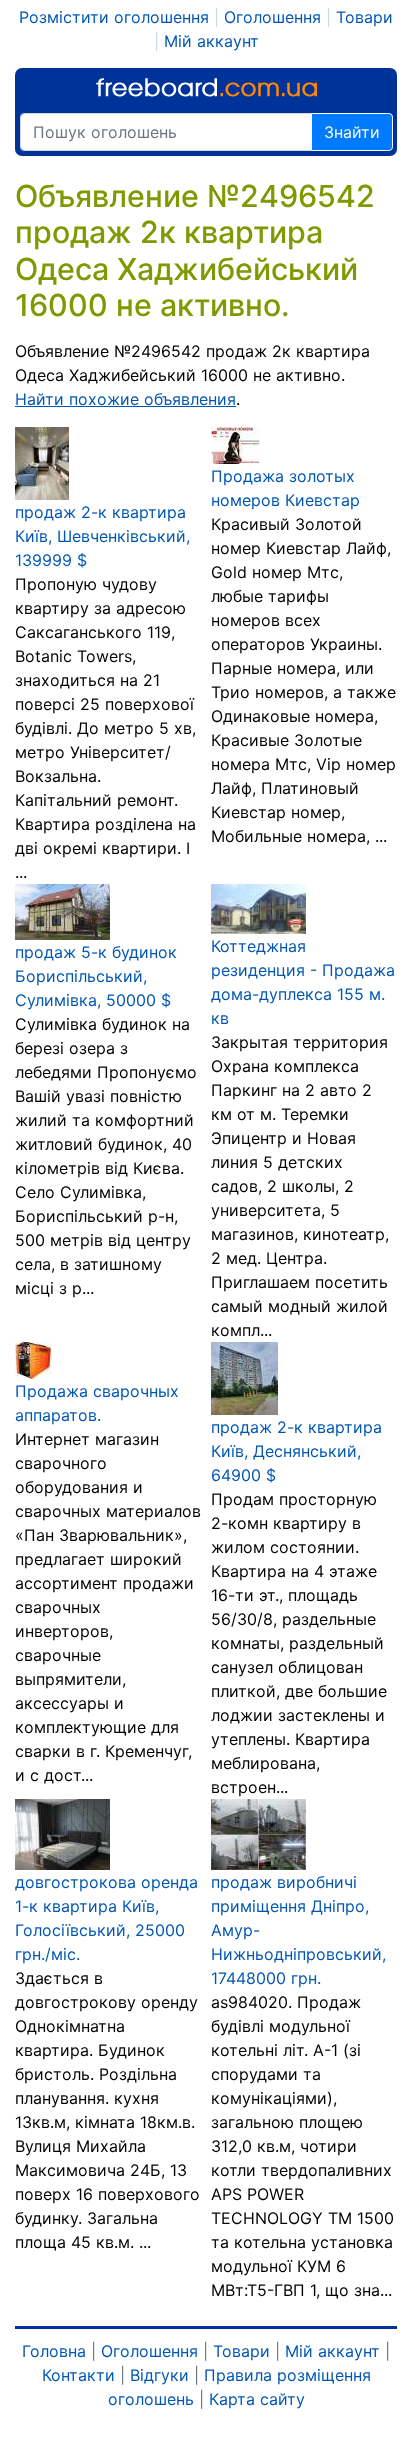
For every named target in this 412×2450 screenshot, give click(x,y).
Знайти (352, 132)
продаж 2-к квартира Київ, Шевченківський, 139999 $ (102, 536)
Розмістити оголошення (114, 17)
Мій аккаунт (211, 41)
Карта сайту (257, 2399)
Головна (54, 2351)
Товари (364, 17)
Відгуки (159, 2375)
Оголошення (272, 17)
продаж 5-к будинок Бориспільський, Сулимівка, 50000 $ (96, 976)
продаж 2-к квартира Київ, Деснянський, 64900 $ (296, 1451)
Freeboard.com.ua (206, 87)
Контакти (78, 2375)
